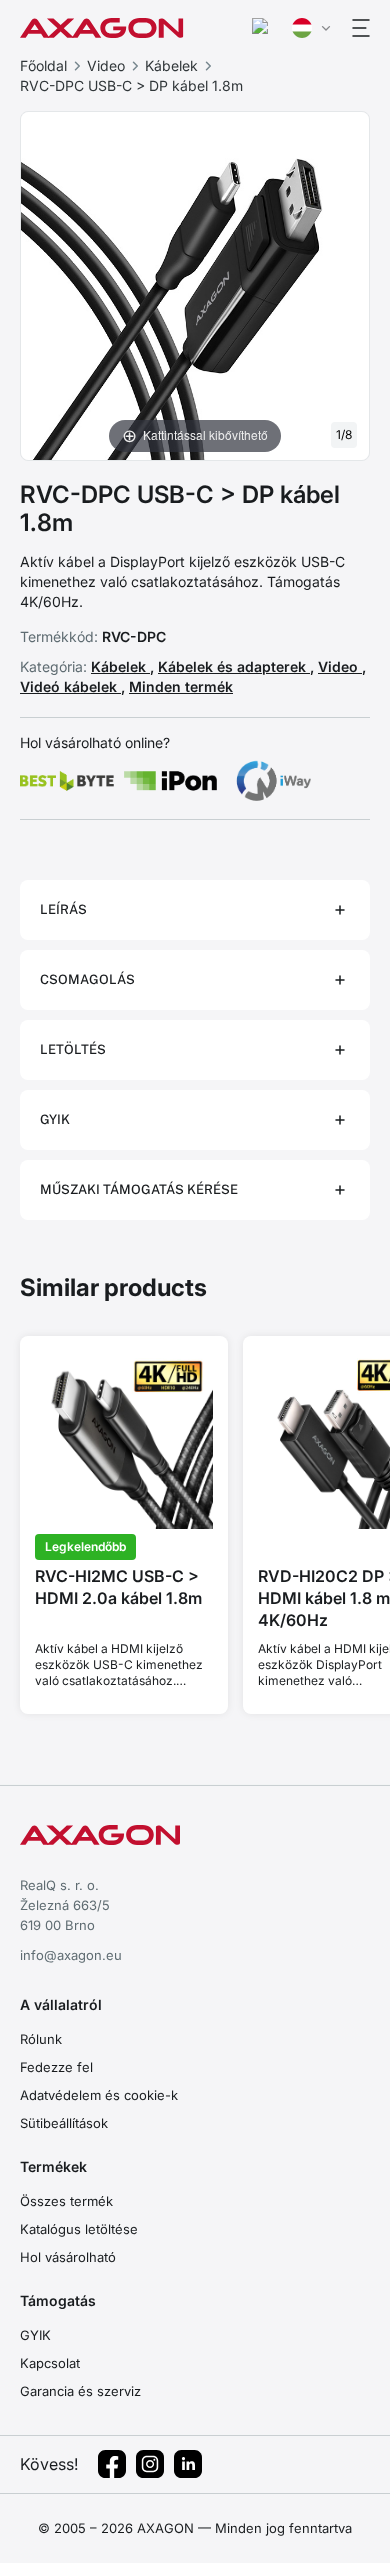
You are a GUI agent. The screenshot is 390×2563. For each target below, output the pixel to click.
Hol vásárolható (68, 2257)
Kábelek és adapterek (234, 666)
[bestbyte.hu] (67, 781)
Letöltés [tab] (73, 1049)
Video (106, 65)
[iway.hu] (274, 781)
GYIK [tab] (55, 1119)
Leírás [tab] (63, 909)
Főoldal (43, 65)
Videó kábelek (70, 686)
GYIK (35, 2335)
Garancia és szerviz (80, 2391)
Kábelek (171, 65)
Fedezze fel (56, 2067)
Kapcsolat (50, 2363)
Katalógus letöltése (79, 2229)
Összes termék (66, 2201)
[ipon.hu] (171, 781)
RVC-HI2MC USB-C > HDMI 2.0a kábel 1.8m (118, 1587)
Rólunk (41, 2039)
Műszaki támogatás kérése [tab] (139, 1189)
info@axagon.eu (71, 1955)
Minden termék (181, 686)
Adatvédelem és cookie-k (99, 2095)
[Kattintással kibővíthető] (195, 284)
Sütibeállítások (64, 2123)
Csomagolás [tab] (87, 979)
